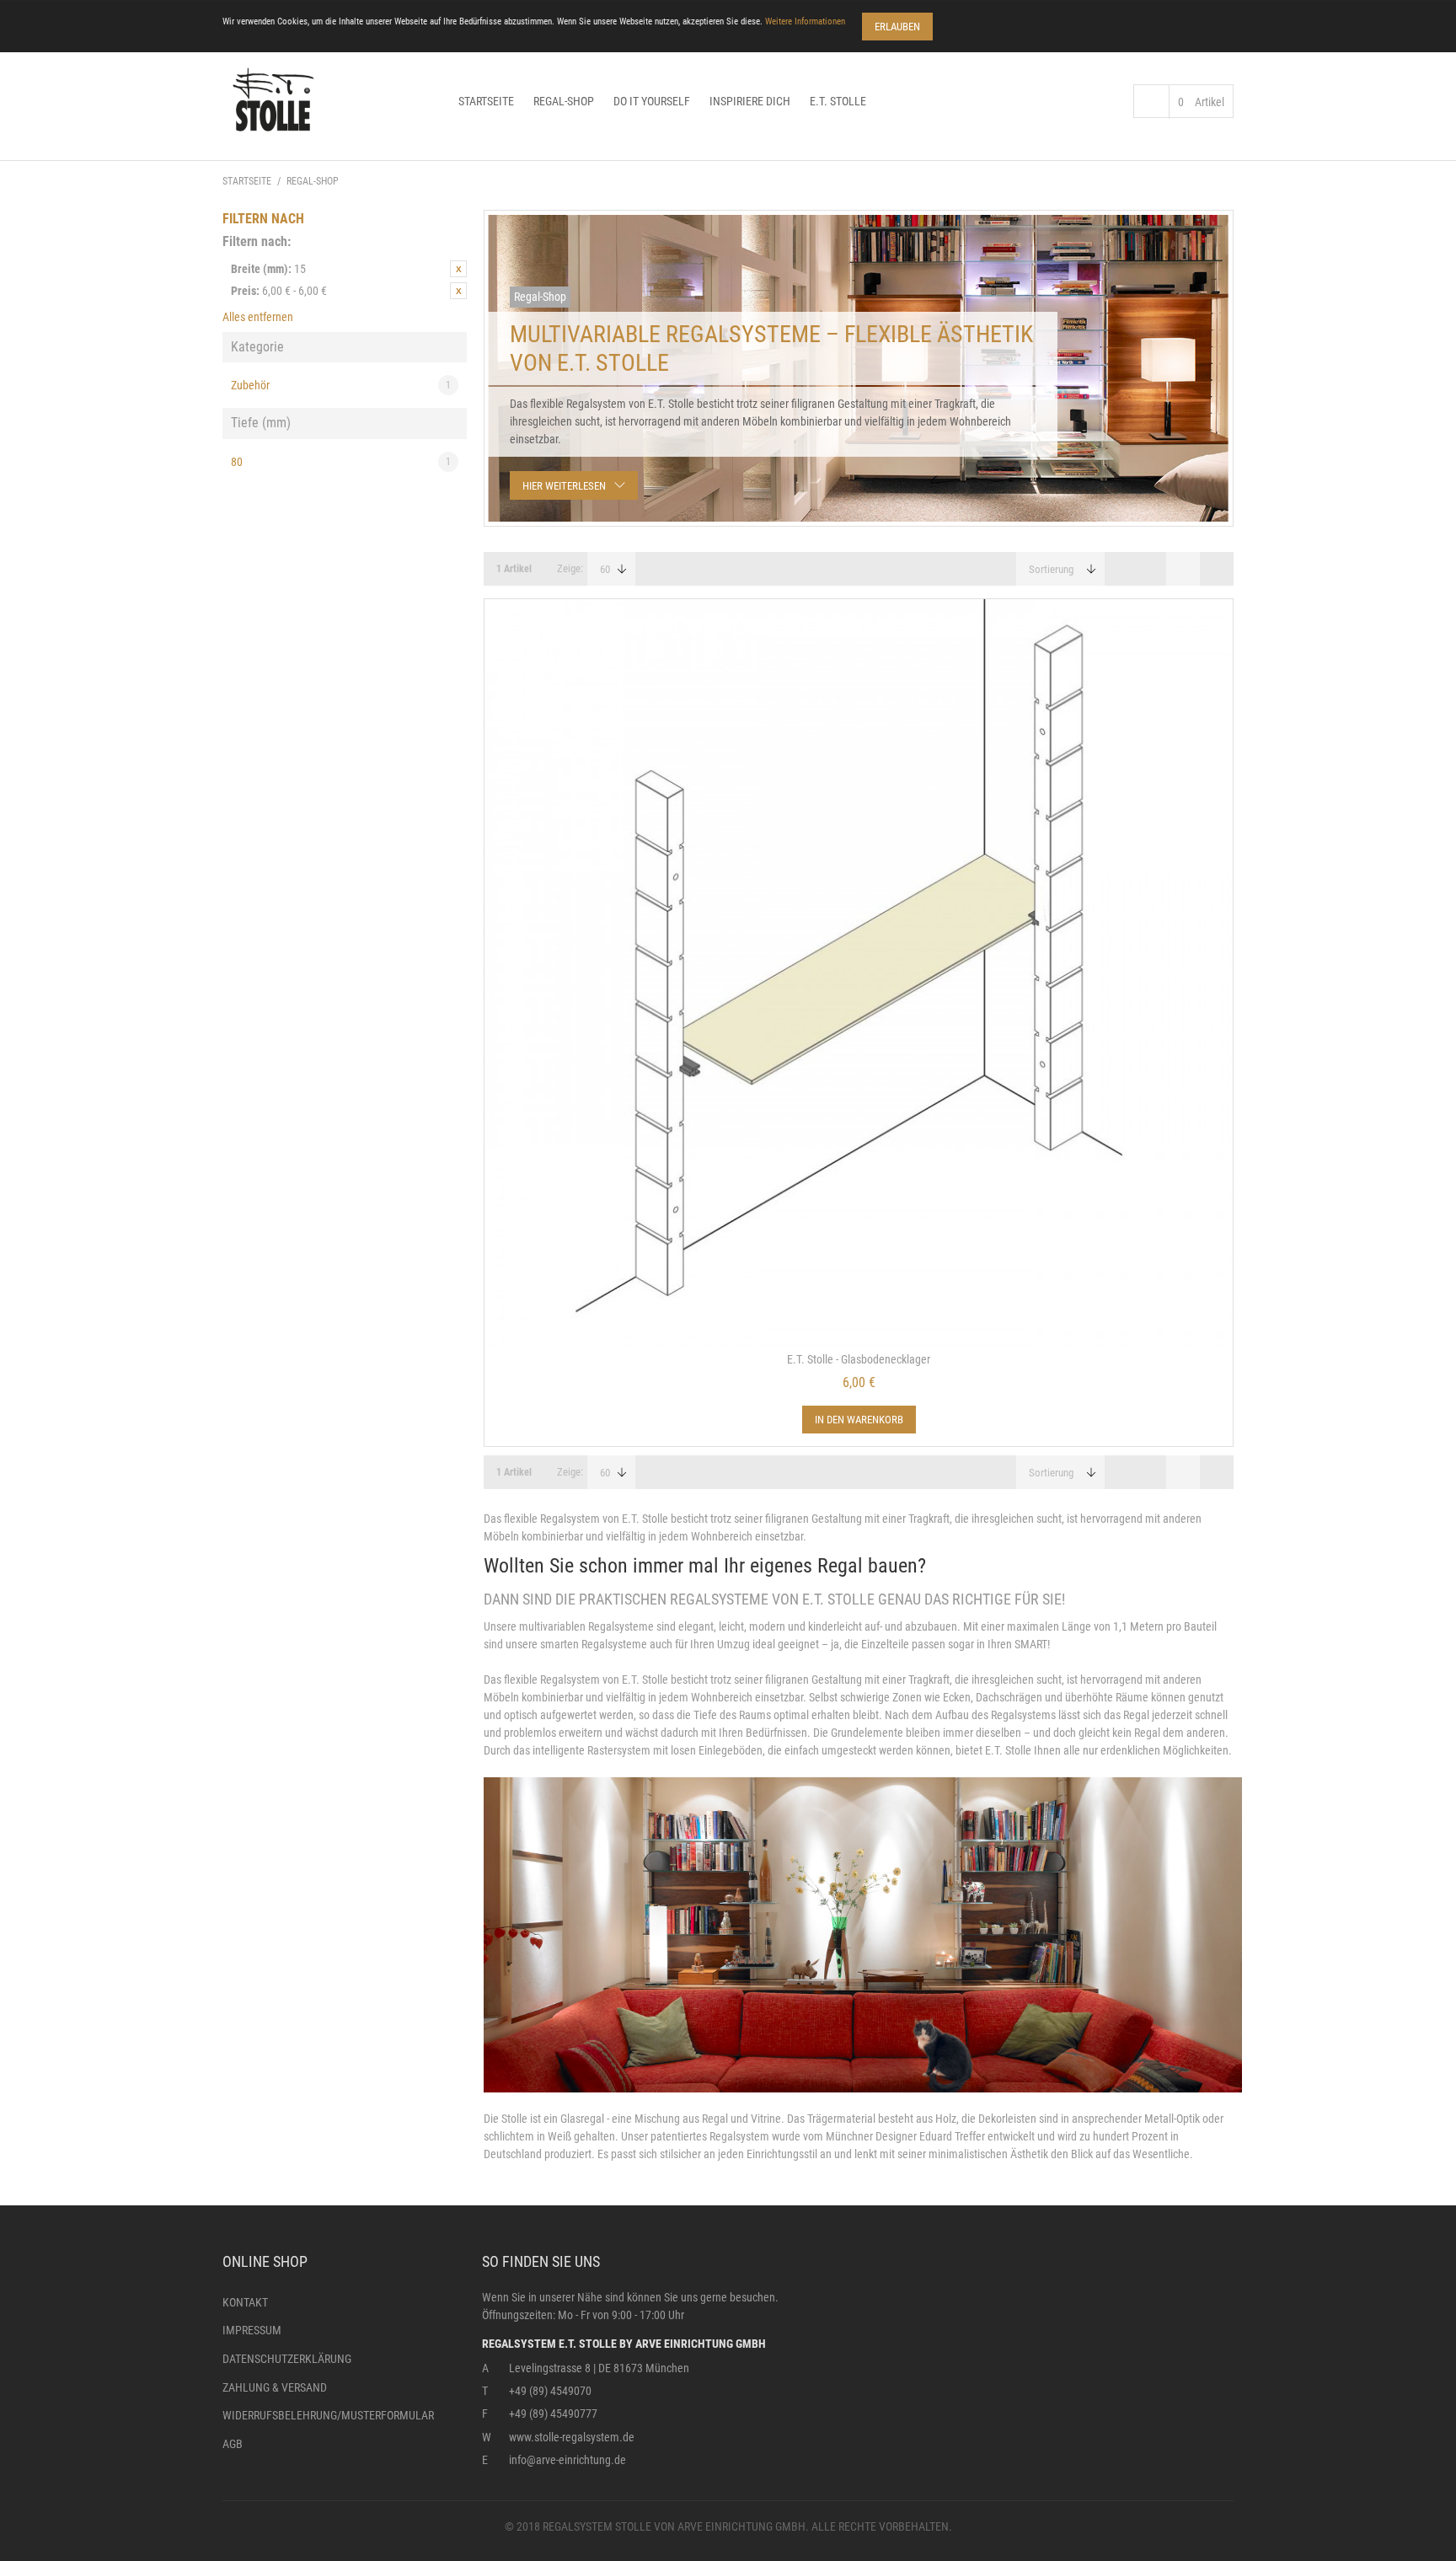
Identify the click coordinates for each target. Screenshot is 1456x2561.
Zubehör (341, 385)
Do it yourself (652, 101)
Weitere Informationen (805, 21)
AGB (233, 2444)
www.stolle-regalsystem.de (572, 2437)
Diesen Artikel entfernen (458, 269)
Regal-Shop (564, 101)
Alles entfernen (258, 317)
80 (341, 462)
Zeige (569, 568)
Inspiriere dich (750, 101)
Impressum (252, 2330)
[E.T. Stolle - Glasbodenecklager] (859, 973)
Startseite (486, 101)
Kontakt (245, 2302)
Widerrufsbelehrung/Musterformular (328, 2415)
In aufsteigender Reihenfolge (1124, 570)
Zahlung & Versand (275, 2387)
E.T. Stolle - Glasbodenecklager (859, 1359)
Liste (1217, 569)
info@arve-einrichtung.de (567, 2460)
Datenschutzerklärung (287, 2359)
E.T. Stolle (838, 101)
